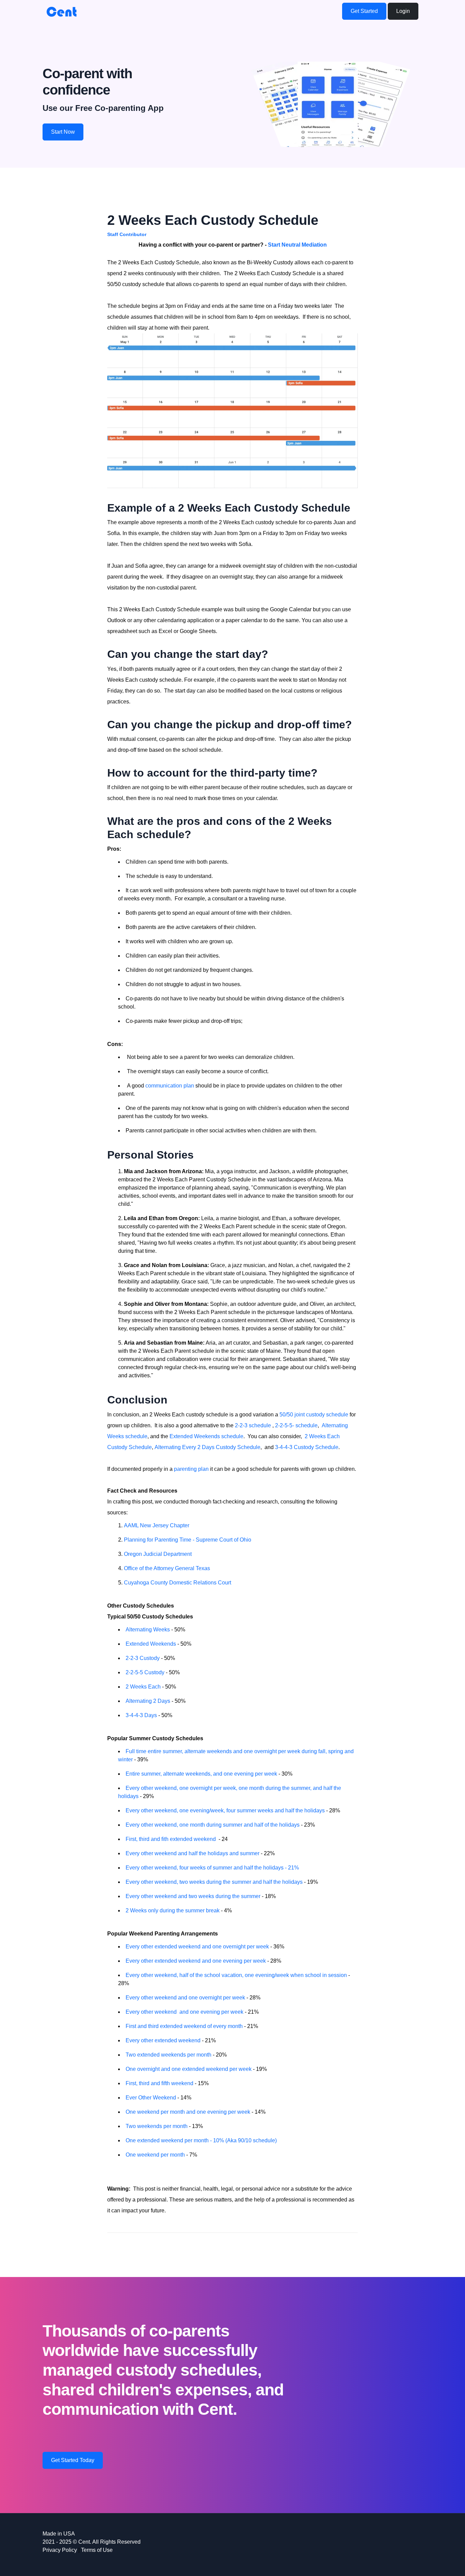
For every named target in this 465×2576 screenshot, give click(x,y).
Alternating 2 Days (148, 1701)
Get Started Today (73, 2460)
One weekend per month (155, 2155)
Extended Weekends (151, 1644)
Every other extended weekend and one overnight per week (197, 1947)
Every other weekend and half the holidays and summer (193, 1853)
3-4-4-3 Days (141, 1715)
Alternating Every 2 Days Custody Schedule (207, 1447)
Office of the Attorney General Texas (167, 1568)
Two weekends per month (157, 2126)
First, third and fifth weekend (159, 2083)
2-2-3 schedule (253, 1425)
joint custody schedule (321, 1415)
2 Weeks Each (144, 1687)
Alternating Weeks (148, 1630)
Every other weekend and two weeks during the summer (193, 1896)
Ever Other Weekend (151, 2098)
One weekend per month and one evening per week (188, 2112)
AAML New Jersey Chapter (157, 1525)
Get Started (364, 11)
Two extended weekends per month (169, 2055)
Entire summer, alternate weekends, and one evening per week (201, 1774)
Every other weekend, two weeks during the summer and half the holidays (215, 1882)
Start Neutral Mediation (297, 245)
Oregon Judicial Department (158, 1554)
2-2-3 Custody (143, 1658)
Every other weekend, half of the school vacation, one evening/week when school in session (236, 1975)
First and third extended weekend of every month (184, 2026)
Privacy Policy (60, 2550)
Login (403, 11)
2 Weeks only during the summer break (173, 1910)
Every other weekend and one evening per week (185, 2012)
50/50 (286, 1415)
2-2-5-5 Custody (145, 1672)
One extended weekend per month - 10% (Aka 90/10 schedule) (201, 2140)
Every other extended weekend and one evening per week (196, 1961)
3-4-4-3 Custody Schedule (307, 1447)
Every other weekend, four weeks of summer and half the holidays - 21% (212, 1868)
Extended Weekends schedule (206, 1436)
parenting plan (192, 1469)
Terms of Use (97, 2550)
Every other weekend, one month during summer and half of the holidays (213, 1825)
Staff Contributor (127, 234)
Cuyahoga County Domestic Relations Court (178, 1583)
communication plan (170, 1086)
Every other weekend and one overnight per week (185, 1998)
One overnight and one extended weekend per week (189, 2069)
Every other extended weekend (164, 2040)
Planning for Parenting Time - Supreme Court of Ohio (188, 1540)
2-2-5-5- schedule (296, 1425)
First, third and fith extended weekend (171, 1839)
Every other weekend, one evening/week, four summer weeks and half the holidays (225, 1810)
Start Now (63, 132)
